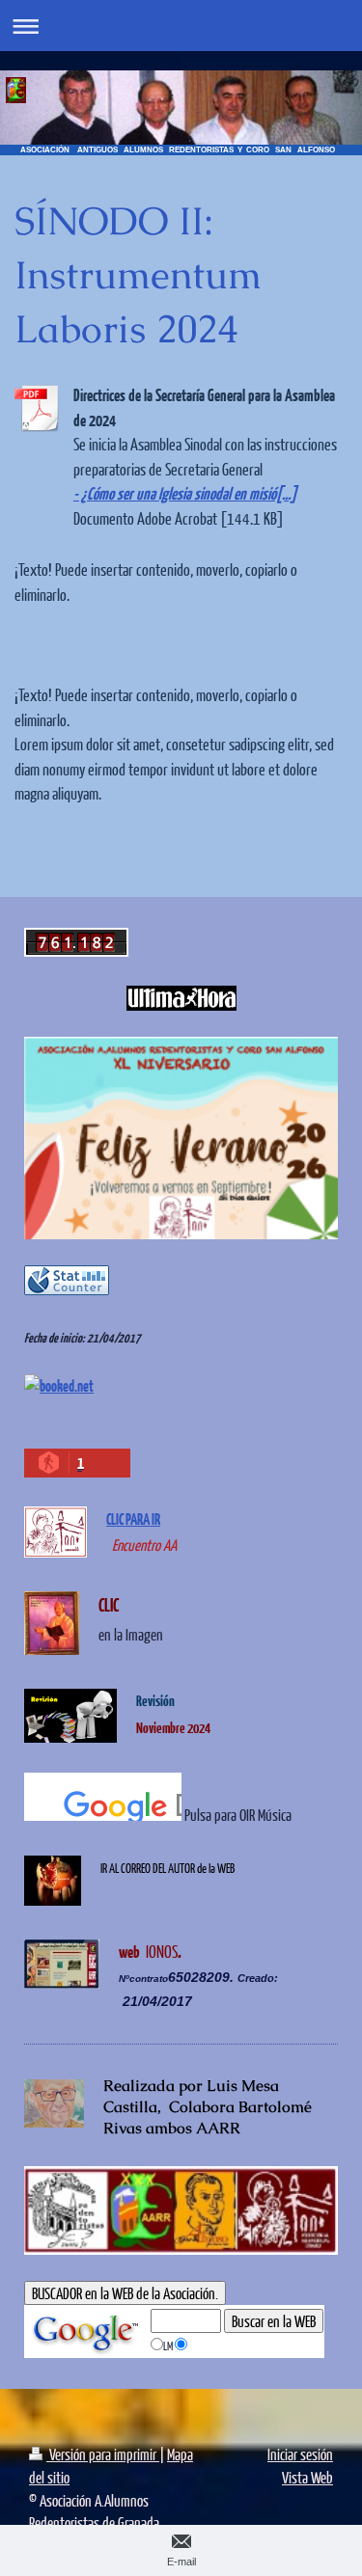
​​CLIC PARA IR (133, 1518)
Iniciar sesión (300, 2454)
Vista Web (307, 2477)
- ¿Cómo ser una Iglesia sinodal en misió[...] (185, 493)
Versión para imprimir (103, 2454)
